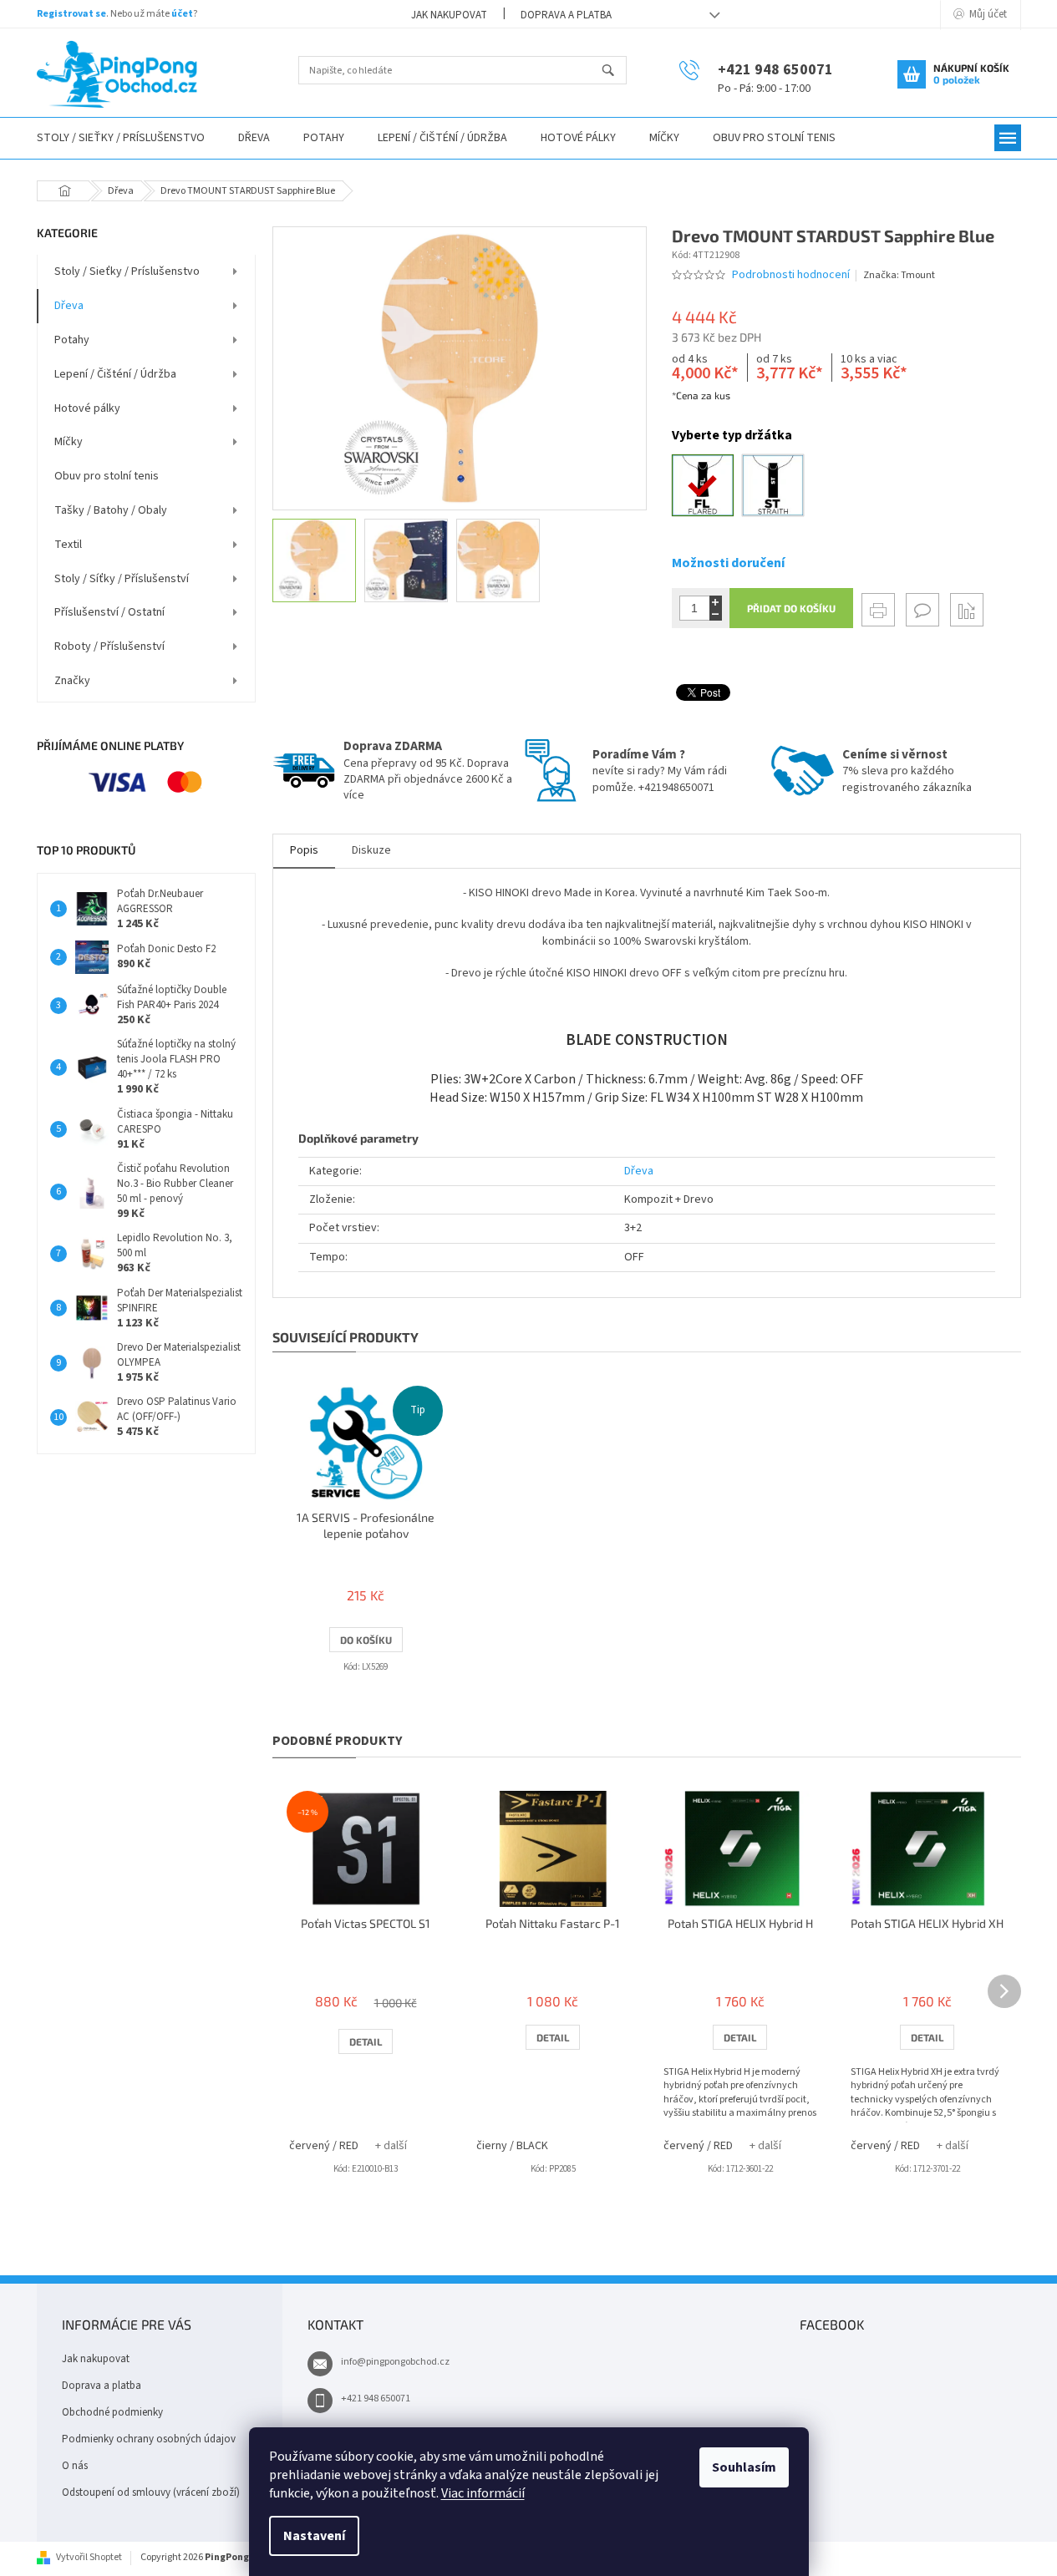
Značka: (899, 275)
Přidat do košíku (791, 608)
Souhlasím (744, 2467)
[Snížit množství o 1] (716, 614)
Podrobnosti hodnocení (791, 275)
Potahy (72, 340)
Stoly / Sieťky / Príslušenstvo (127, 271)
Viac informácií (483, 2493)
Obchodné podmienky (112, 2412)
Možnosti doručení (728, 563)
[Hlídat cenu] (967, 610)
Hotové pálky (87, 408)
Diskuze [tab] (371, 850)
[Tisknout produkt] (878, 610)
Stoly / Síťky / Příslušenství (122, 579)
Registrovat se (71, 14)
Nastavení (314, 2536)
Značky (72, 681)
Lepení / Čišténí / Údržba (115, 374)
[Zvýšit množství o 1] (716, 602)
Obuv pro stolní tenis (107, 476)
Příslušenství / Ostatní (109, 612)
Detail (366, 2041)
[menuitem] (121, 138)
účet (182, 14)
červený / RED (324, 2146)
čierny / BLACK (512, 2146)
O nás (75, 2466)
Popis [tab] (304, 850)
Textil (68, 545)
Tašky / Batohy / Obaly (111, 510)
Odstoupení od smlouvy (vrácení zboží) (151, 2492)
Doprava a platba (566, 15)
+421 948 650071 (376, 2399)
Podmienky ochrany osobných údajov (149, 2439)
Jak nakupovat (449, 15)
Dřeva (69, 306)
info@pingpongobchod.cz (395, 2362)
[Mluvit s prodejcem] (922, 610)
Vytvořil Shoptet (89, 2557)
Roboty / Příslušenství (109, 647)
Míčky (69, 442)
